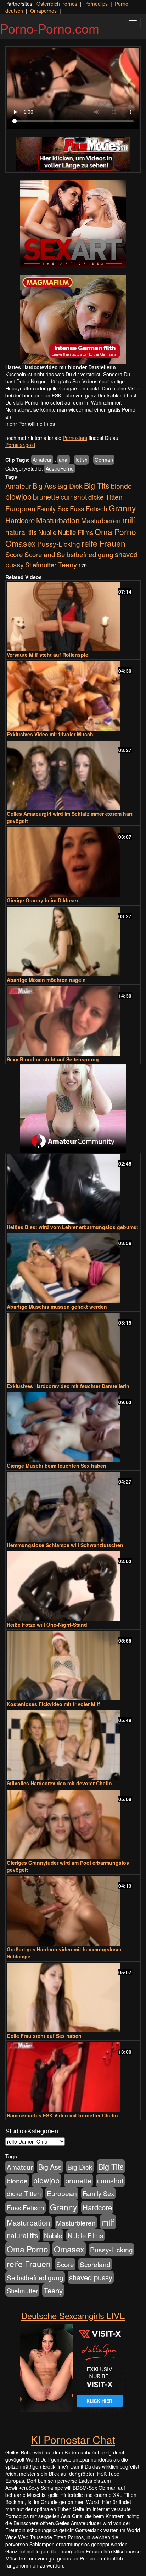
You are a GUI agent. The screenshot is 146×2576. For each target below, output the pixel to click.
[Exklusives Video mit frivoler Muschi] (73, 696)
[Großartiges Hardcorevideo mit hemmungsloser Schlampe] (73, 1911)
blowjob (18, 496)
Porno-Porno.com (50, 28)
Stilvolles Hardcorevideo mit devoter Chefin (59, 1783)
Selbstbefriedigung (85, 554)
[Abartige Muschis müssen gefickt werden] (73, 1268)
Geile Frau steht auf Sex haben (44, 2036)
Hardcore (20, 520)
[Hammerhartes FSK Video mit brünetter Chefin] (73, 2077)
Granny (122, 508)
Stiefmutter (41, 565)
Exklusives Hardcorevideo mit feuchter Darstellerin (68, 1386)
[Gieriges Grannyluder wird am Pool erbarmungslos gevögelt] (73, 1824)
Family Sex (53, 508)
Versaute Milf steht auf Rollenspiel (48, 655)
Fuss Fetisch (89, 508)
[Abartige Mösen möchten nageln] (73, 941)
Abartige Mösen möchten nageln (46, 980)
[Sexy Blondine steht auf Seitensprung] (73, 1021)
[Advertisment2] (73, 319)
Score (14, 554)
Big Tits (97, 485)
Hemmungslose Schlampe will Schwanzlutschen (65, 1545)
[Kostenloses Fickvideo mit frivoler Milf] (73, 1666)
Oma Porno (115, 531)
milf (129, 520)
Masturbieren (101, 520)
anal (64, 460)
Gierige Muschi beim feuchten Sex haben (57, 1466)
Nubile (47, 532)
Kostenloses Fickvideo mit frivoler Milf (53, 1704)
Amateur (42, 460)
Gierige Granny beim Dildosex (43, 900)
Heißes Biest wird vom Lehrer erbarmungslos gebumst (72, 1227)
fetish (82, 460)
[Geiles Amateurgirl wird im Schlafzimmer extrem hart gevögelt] (73, 775)
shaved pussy (91, 2277)
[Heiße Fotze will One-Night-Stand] (73, 1586)
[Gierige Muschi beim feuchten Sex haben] (73, 1427)
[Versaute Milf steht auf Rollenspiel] (73, 617)
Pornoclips (96, 4)
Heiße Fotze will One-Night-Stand (47, 1625)
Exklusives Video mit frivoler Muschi (51, 734)
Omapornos (43, 11)
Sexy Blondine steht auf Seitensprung (53, 1059)
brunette (46, 496)
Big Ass (44, 486)
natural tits (21, 532)
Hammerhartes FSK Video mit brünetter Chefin (62, 2115)
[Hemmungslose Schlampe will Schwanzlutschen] (73, 1507)
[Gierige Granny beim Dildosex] (73, 862)
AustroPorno (60, 468)
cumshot (74, 497)
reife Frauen (103, 543)
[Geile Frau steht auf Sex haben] (73, 1997)
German (104, 460)
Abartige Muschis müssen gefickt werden (57, 1307)
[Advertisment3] (73, 1108)
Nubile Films (75, 532)
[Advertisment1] (73, 224)
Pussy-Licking (59, 544)
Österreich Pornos (57, 4)
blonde (121, 486)
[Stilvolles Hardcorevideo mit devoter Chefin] (73, 1745)
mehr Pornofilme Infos (30, 424)
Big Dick (70, 486)
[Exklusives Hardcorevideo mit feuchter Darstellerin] (73, 1348)
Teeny (67, 564)
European (20, 508)
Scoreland (40, 554)
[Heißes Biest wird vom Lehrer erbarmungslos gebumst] (73, 1189)
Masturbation (58, 520)
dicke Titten (105, 497)
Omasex (21, 543)
